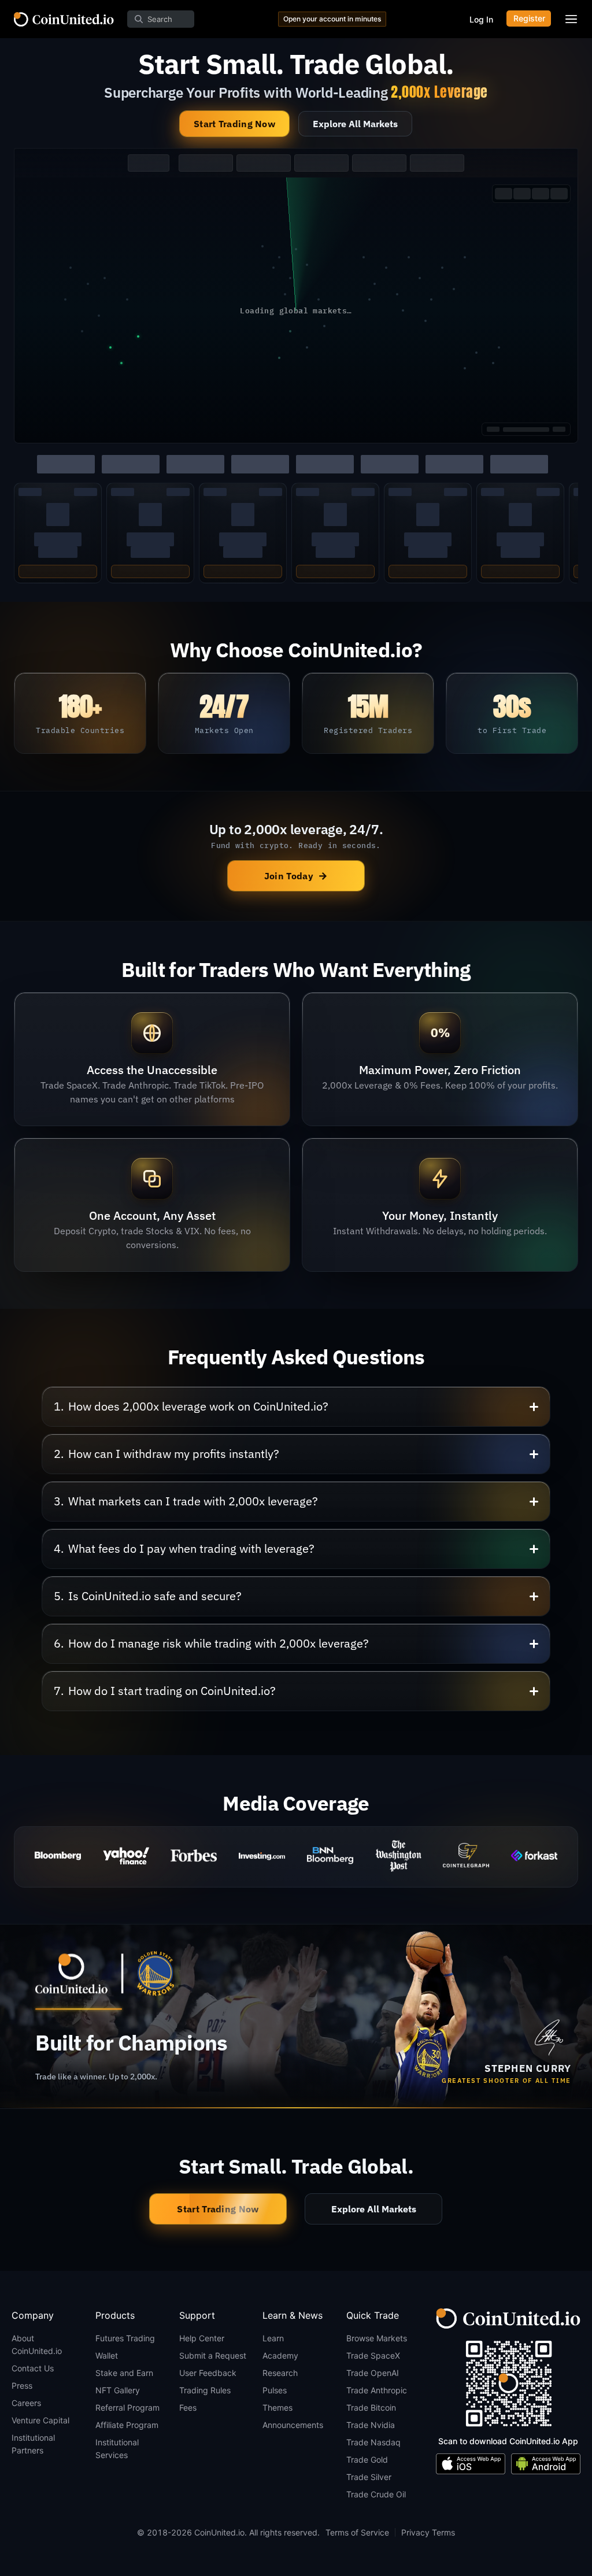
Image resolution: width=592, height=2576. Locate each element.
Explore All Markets (355, 124)
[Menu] (571, 19)
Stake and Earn (124, 2373)
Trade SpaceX (373, 2355)
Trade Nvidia (371, 2425)
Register (529, 18)
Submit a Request (213, 2355)
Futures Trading (125, 2338)
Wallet (107, 2355)
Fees (188, 2407)
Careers (26, 2403)
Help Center (202, 2338)
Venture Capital (40, 2420)
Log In (481, 19)
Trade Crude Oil (376, 2494)
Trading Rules (205, 2390)
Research (280, 2373)
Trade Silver (369, 2477)
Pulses (275, 2390)
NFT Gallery (118, 2390)
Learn (273, 2338)
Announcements (293, 2425)
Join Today (296, 876)
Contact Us (33, 2368)
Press (22, 2386)
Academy (280, 2355)
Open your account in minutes (332, 19)
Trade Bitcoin (371, 2407)
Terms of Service (357, 2532)
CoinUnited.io (64, 19)
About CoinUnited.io (37, 2344)
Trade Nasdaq (373, 2442)
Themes (277, 2407)
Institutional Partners (33, 2444)
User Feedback (208, 2373)
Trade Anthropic (377, 2390)
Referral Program (127, 2407)
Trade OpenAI (373, 2373)
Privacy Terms (428, 2532)
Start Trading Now (234, 124)
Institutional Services (117, 2449)
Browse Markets (377, 2338)
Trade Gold (367, 2460)
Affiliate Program (127, 2425)
